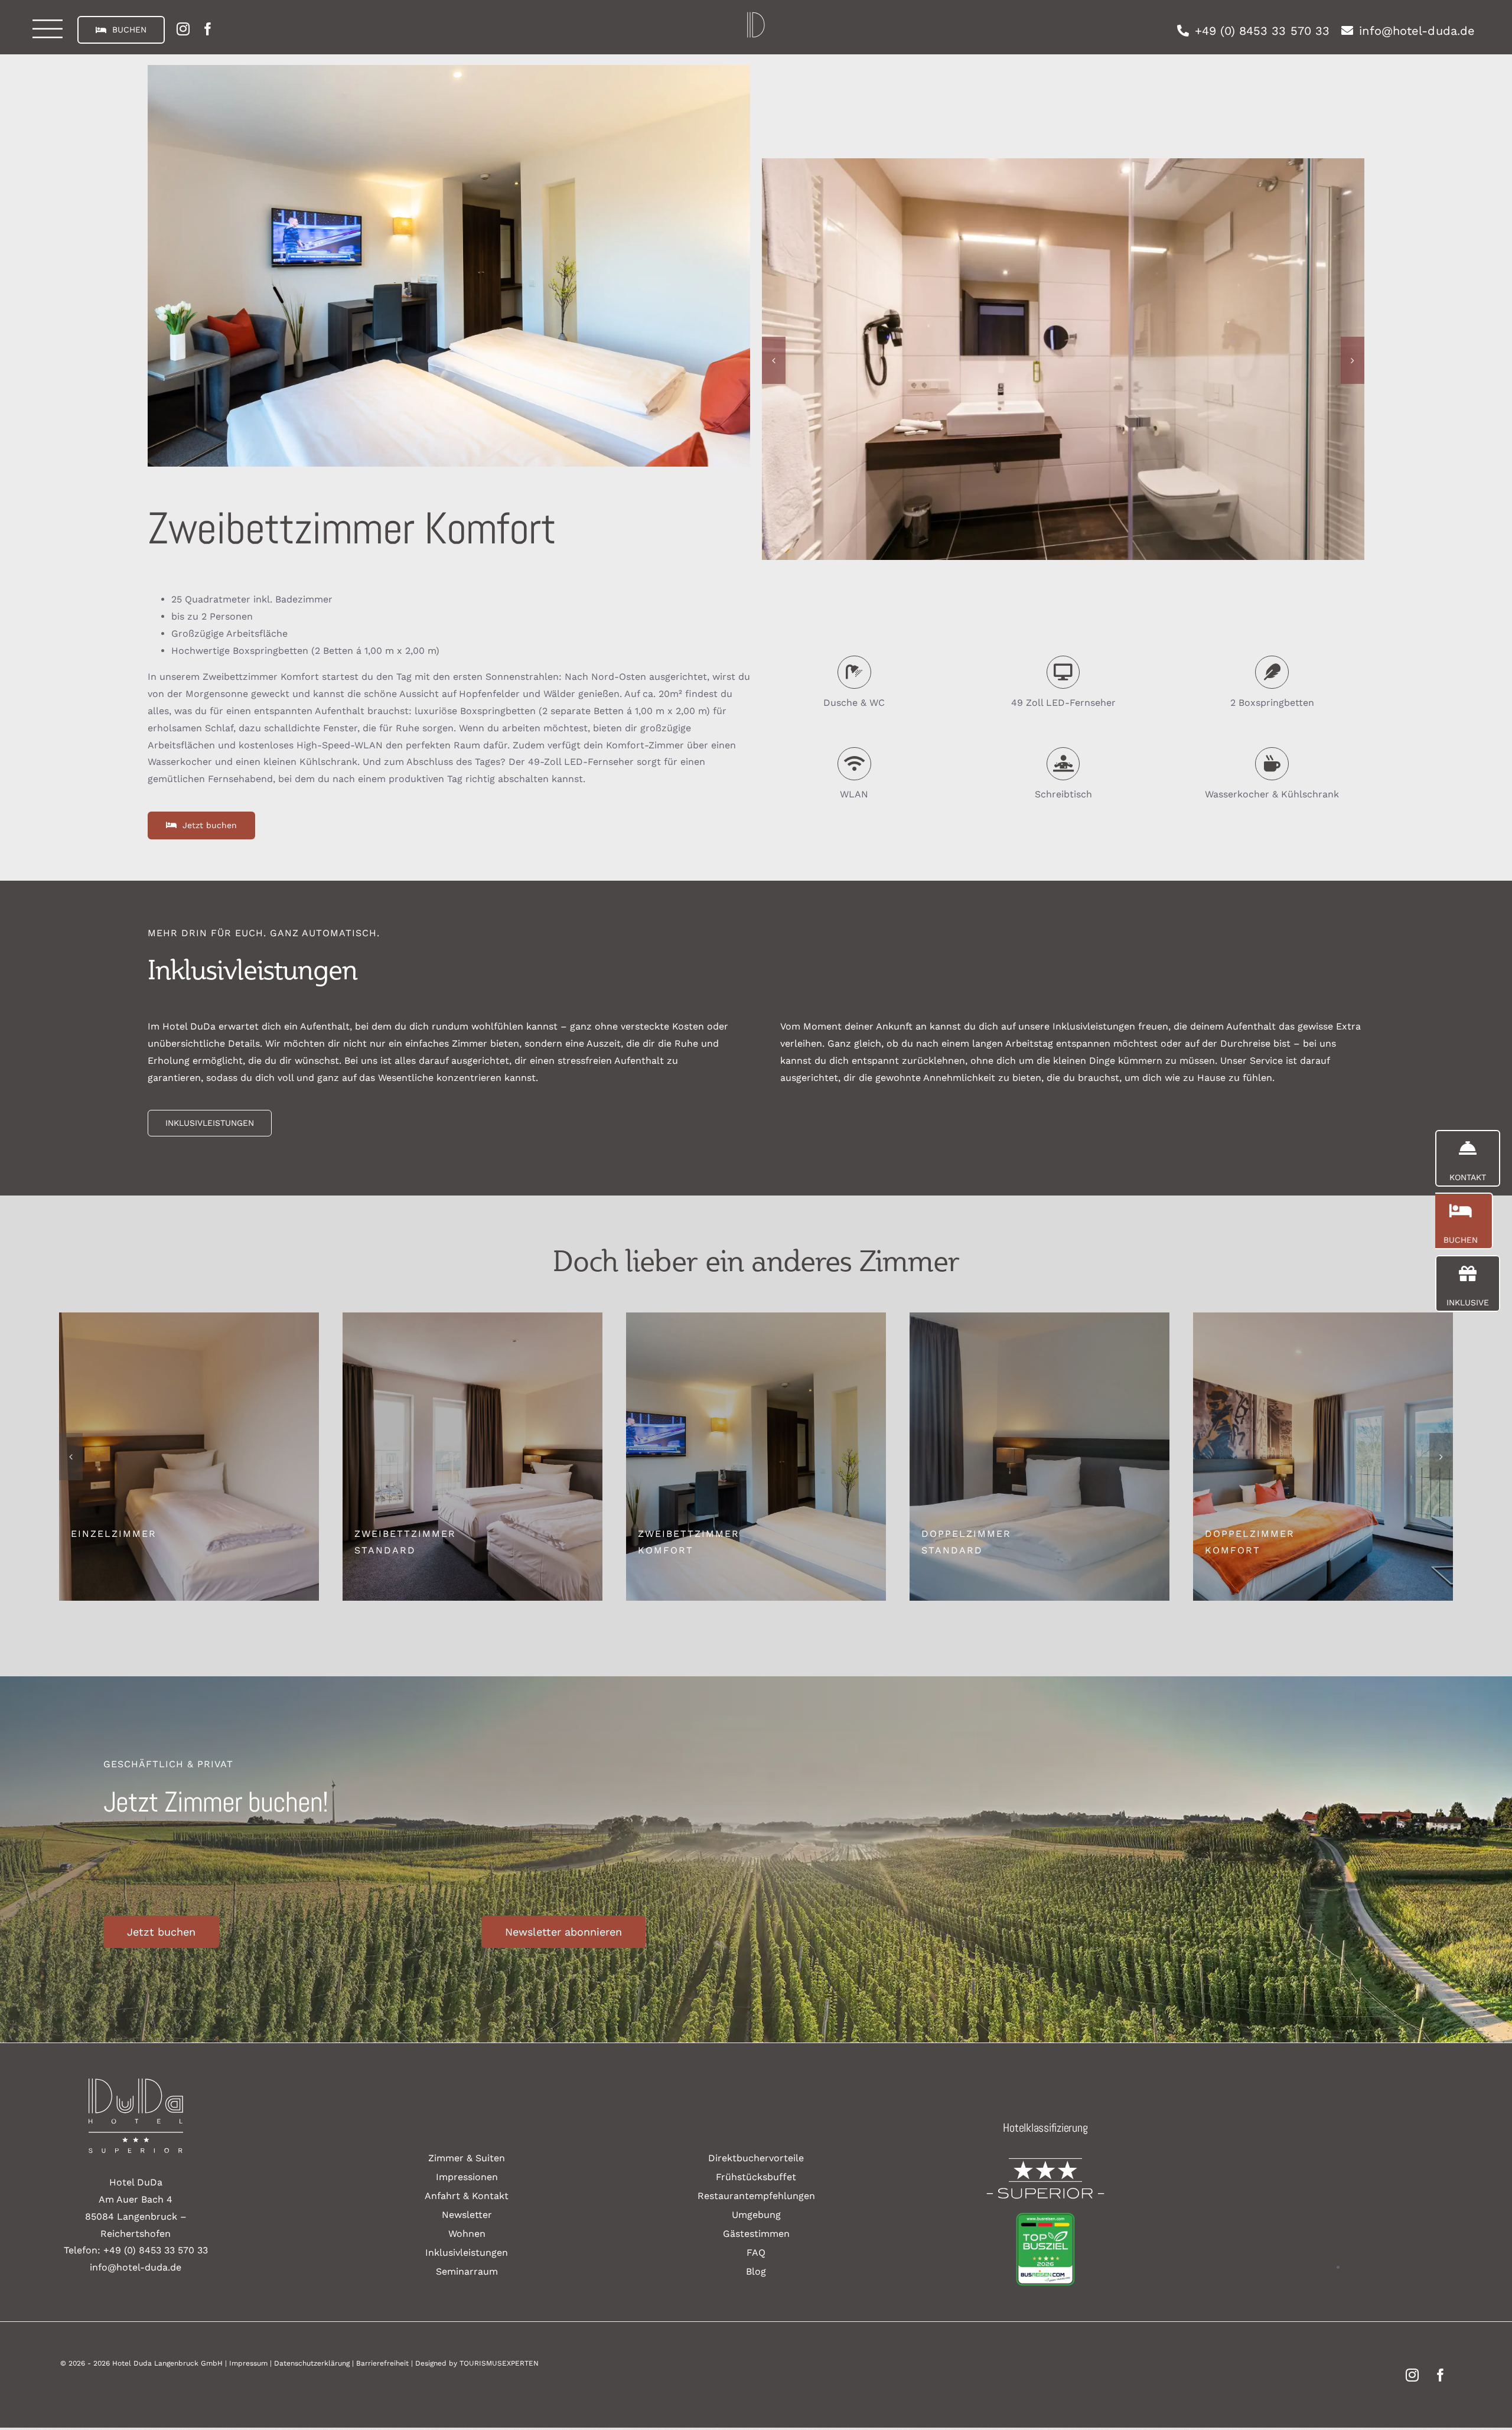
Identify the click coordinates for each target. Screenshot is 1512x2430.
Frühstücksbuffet (756, 2177)
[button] (774, 360)
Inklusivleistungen (467, 2253)
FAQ (756, 2253)
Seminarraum (467, 2271)
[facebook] (208, 29)
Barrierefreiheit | (386, 2363)
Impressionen (467, 2177)
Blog (756, 2271)
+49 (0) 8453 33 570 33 (156, 2250)
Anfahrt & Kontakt (467, 2196)
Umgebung (756, 2215)
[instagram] (183, 29)
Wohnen (467, 2234)
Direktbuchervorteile (756, 2158)
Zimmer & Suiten (467, 2158)
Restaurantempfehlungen (756, 2196)
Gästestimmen (756, 2234)
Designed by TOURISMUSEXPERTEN (477, 2363)
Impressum (248, 2363)
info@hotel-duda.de (136, 2267)
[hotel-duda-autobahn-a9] (756, 16)
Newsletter (467, 2215)
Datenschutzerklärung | (315, 2363)
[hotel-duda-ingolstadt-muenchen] (136, 2083)
